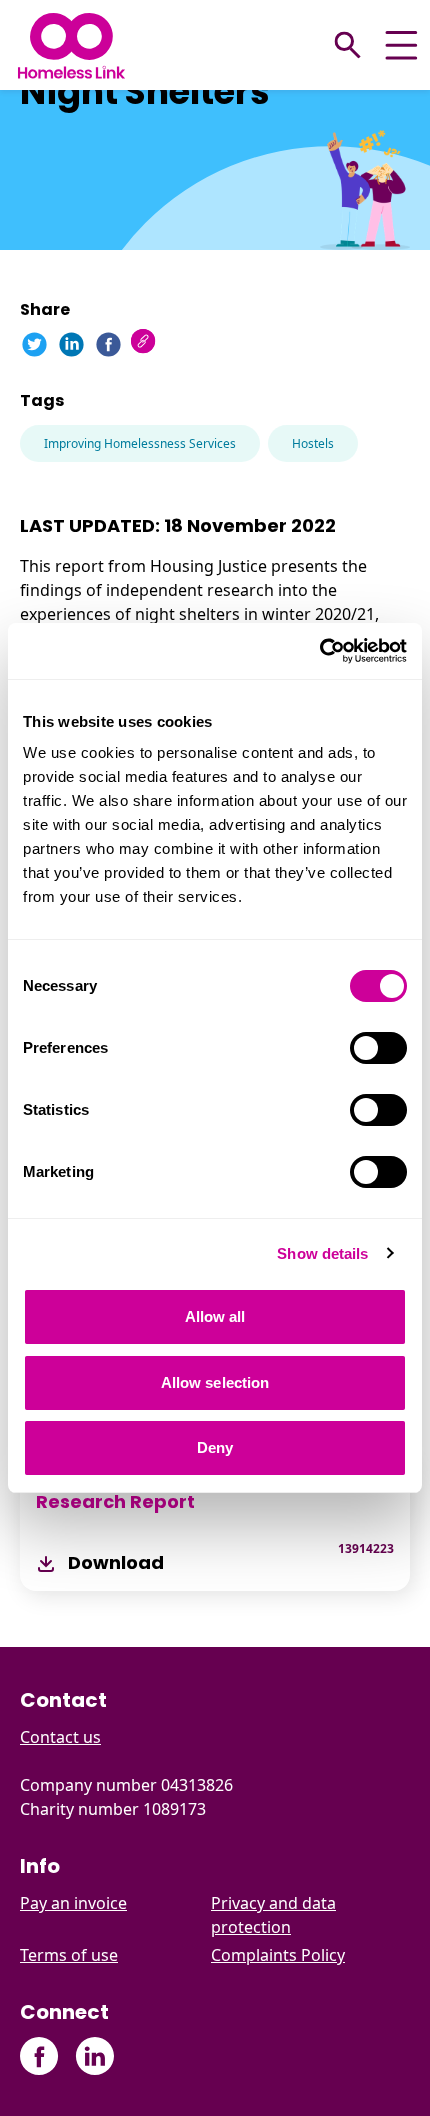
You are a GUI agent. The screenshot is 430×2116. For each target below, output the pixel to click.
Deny (215, 1447)
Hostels (313, 443)
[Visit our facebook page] (39, 2056)
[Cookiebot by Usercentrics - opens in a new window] (319, 651)
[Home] (71, 45)
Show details (322, 1253)
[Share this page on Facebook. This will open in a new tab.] (108, 344)
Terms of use (69, 1955)
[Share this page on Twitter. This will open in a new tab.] (34, 344)
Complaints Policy (278, 1955)
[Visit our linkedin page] (94, 2056)
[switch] (378, 1048)
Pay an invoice (73, 1903)
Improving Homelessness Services (140, 443)
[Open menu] (401, 45)
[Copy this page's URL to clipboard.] (145, 343)
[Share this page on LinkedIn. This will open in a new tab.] (71, 344)
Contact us (60, 1737)
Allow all (215, 1316)
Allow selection (215, 1382)
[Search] (348, 45)
